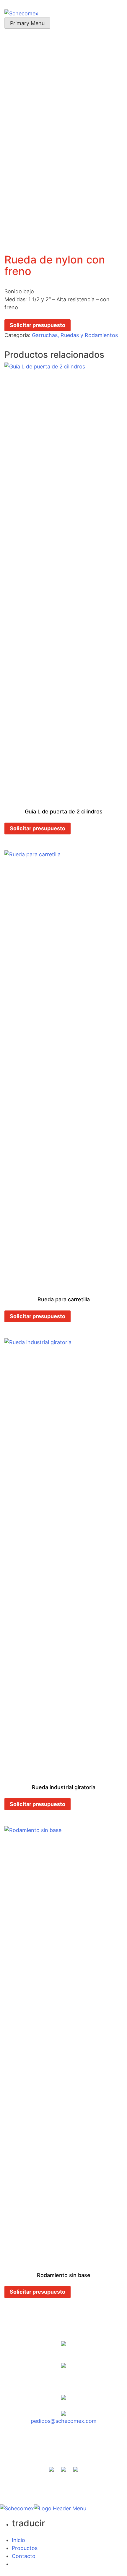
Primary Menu (27, 23)
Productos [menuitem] (25, 2548)
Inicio (19, 2444)
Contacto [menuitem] (24, 2556)
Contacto (63, 2452)
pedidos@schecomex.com (64, 2421)
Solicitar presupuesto (38, 325)
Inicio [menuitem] (18, 2540)
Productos (101, 2444)
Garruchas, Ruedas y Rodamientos (75, 335)
